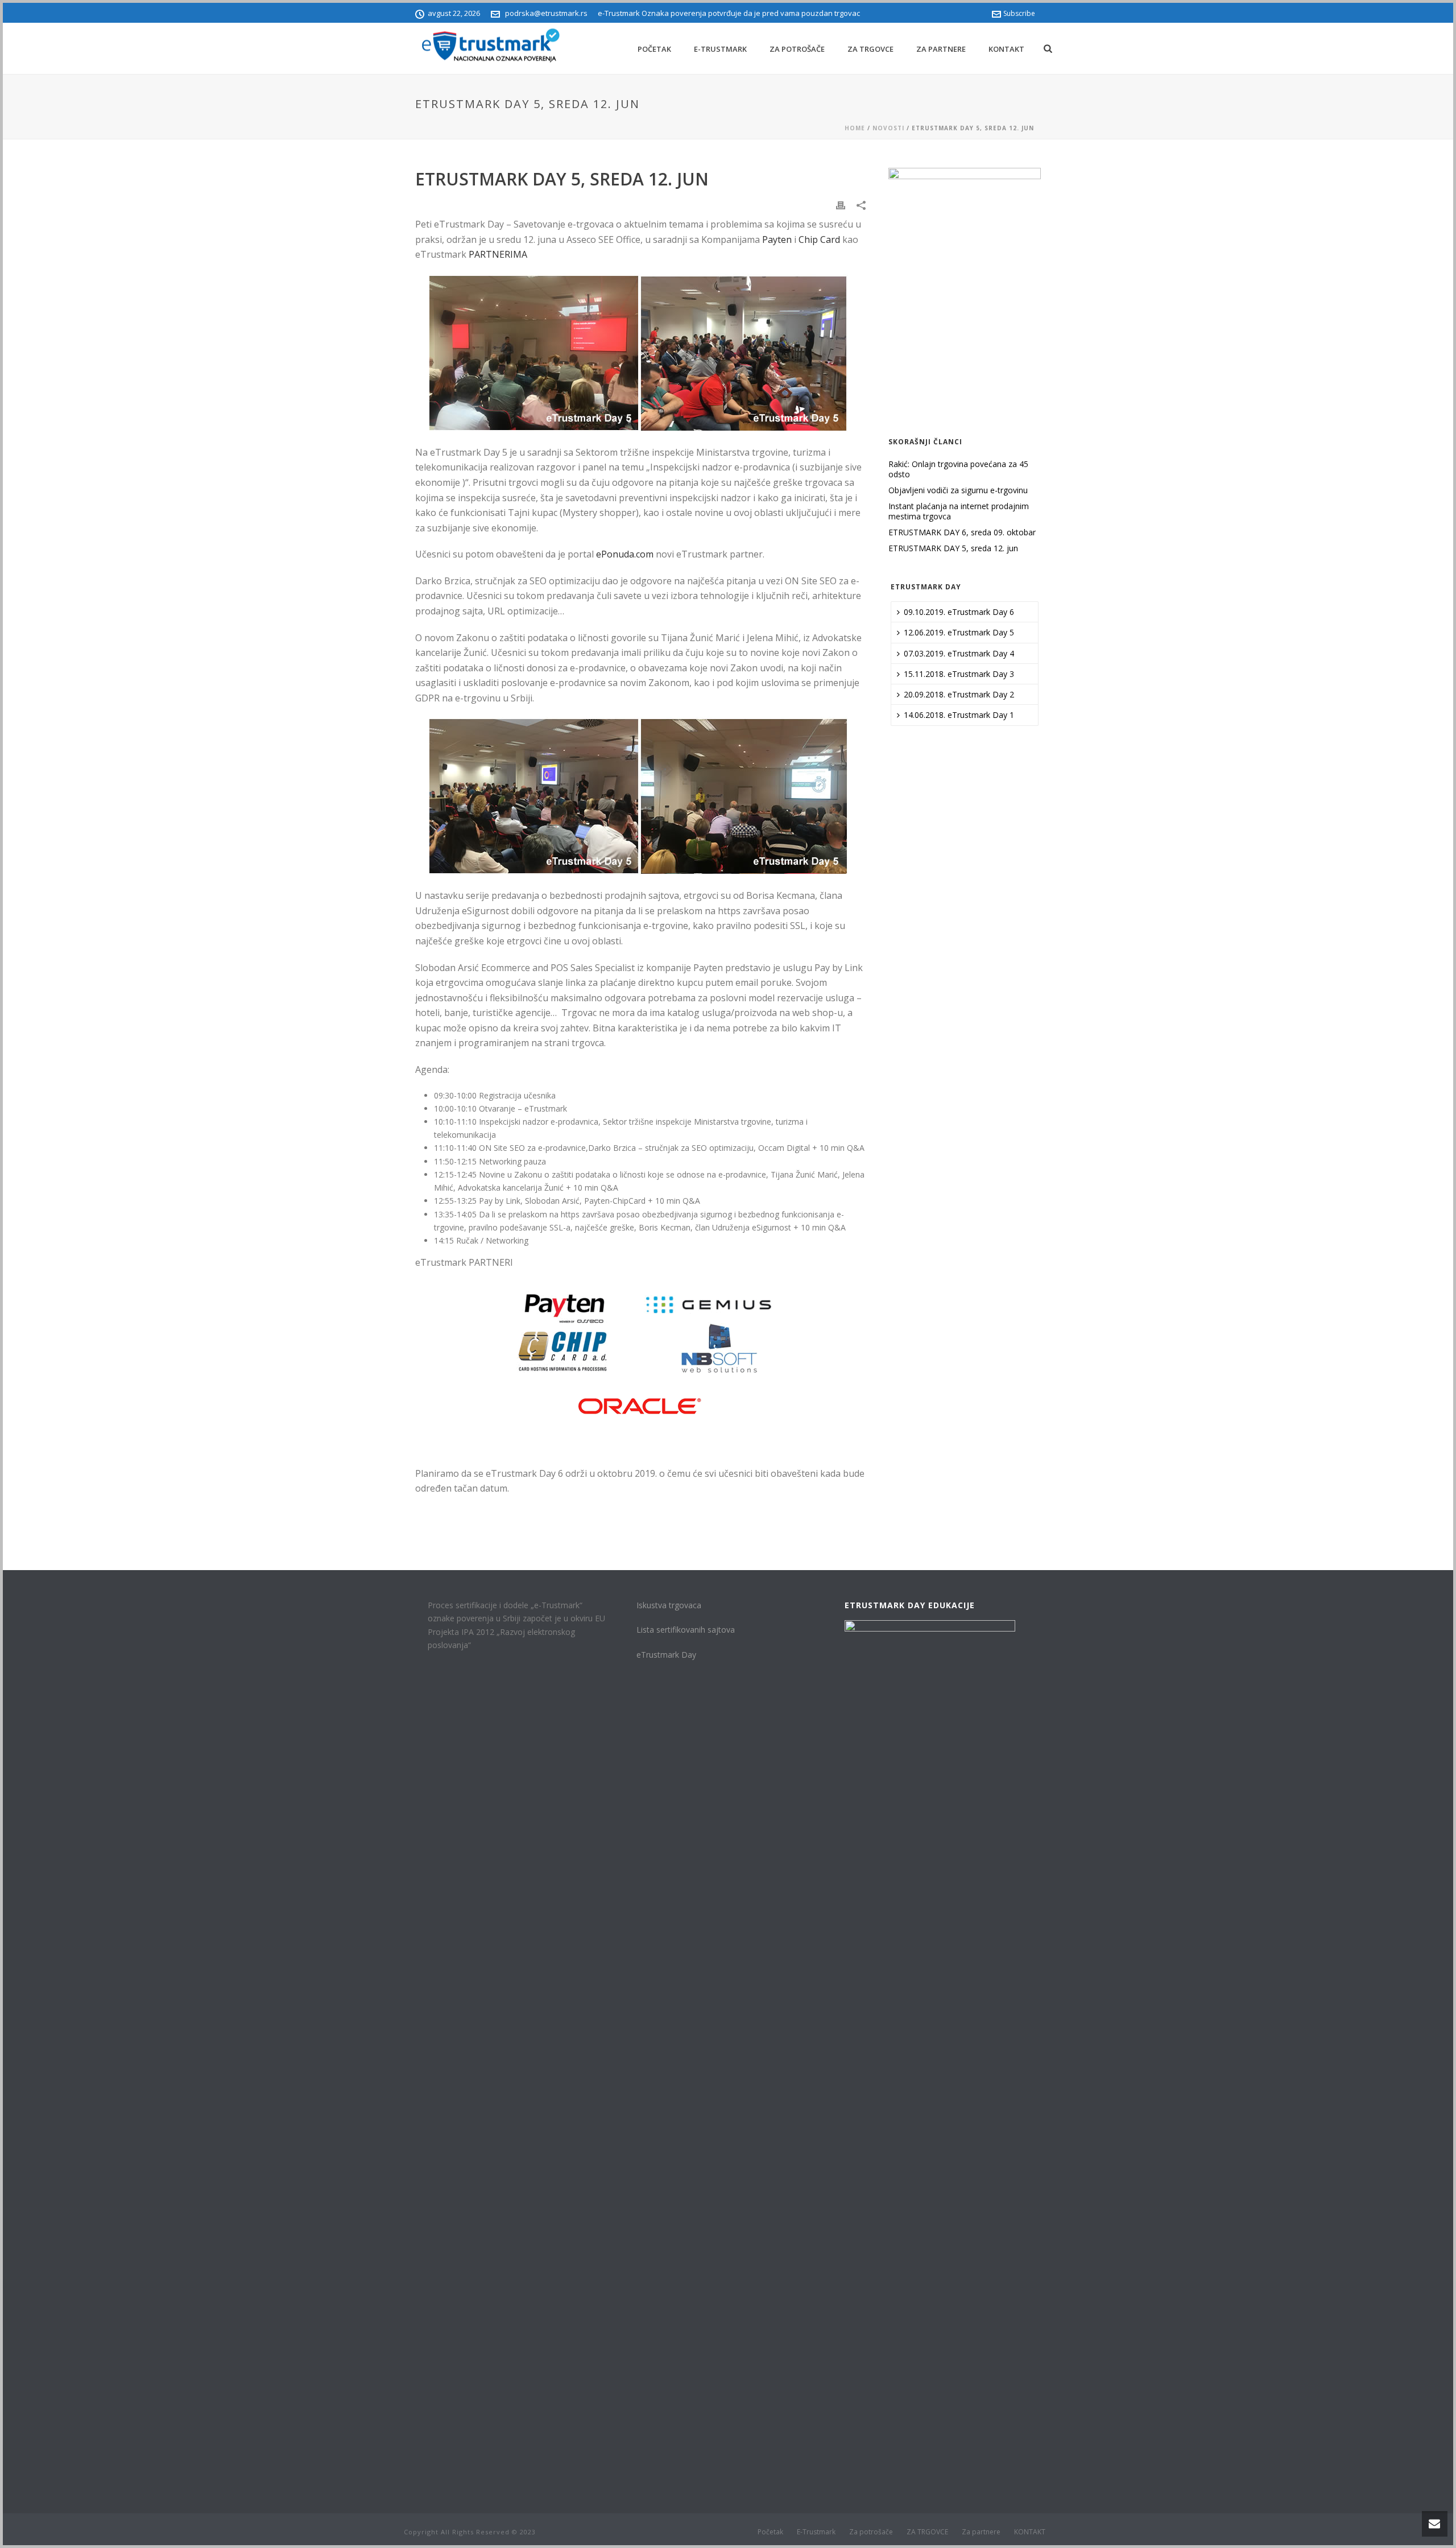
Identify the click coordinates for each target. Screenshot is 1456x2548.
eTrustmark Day (666, 1655)
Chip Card (819, 239)
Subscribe (1019, 13)
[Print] (841, 205)
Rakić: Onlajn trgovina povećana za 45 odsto (958, 469)
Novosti (888, 128)
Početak (654, 49)
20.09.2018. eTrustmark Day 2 (959, 694)
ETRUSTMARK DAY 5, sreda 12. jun (953, 548)
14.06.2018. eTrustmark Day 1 (959, 715)
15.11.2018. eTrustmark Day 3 (959, 674)
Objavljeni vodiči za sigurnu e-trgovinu (958, 490)
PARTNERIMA (498, 254)
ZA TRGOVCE (870, 49)
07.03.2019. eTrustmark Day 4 (959, 653)
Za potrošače (797, 49)
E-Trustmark (720, 49)
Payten (777, 239)
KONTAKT (1006, 49)
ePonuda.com (625, 554)
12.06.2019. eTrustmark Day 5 (959, 632)
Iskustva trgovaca (669, 1605)
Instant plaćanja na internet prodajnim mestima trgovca (959, 511)
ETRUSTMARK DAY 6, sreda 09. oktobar (962, 532)
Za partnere (941, 49)
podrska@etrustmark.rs (546, 13)
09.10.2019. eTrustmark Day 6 (959, 612)
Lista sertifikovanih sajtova (686, 1630)
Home (855, 128)
